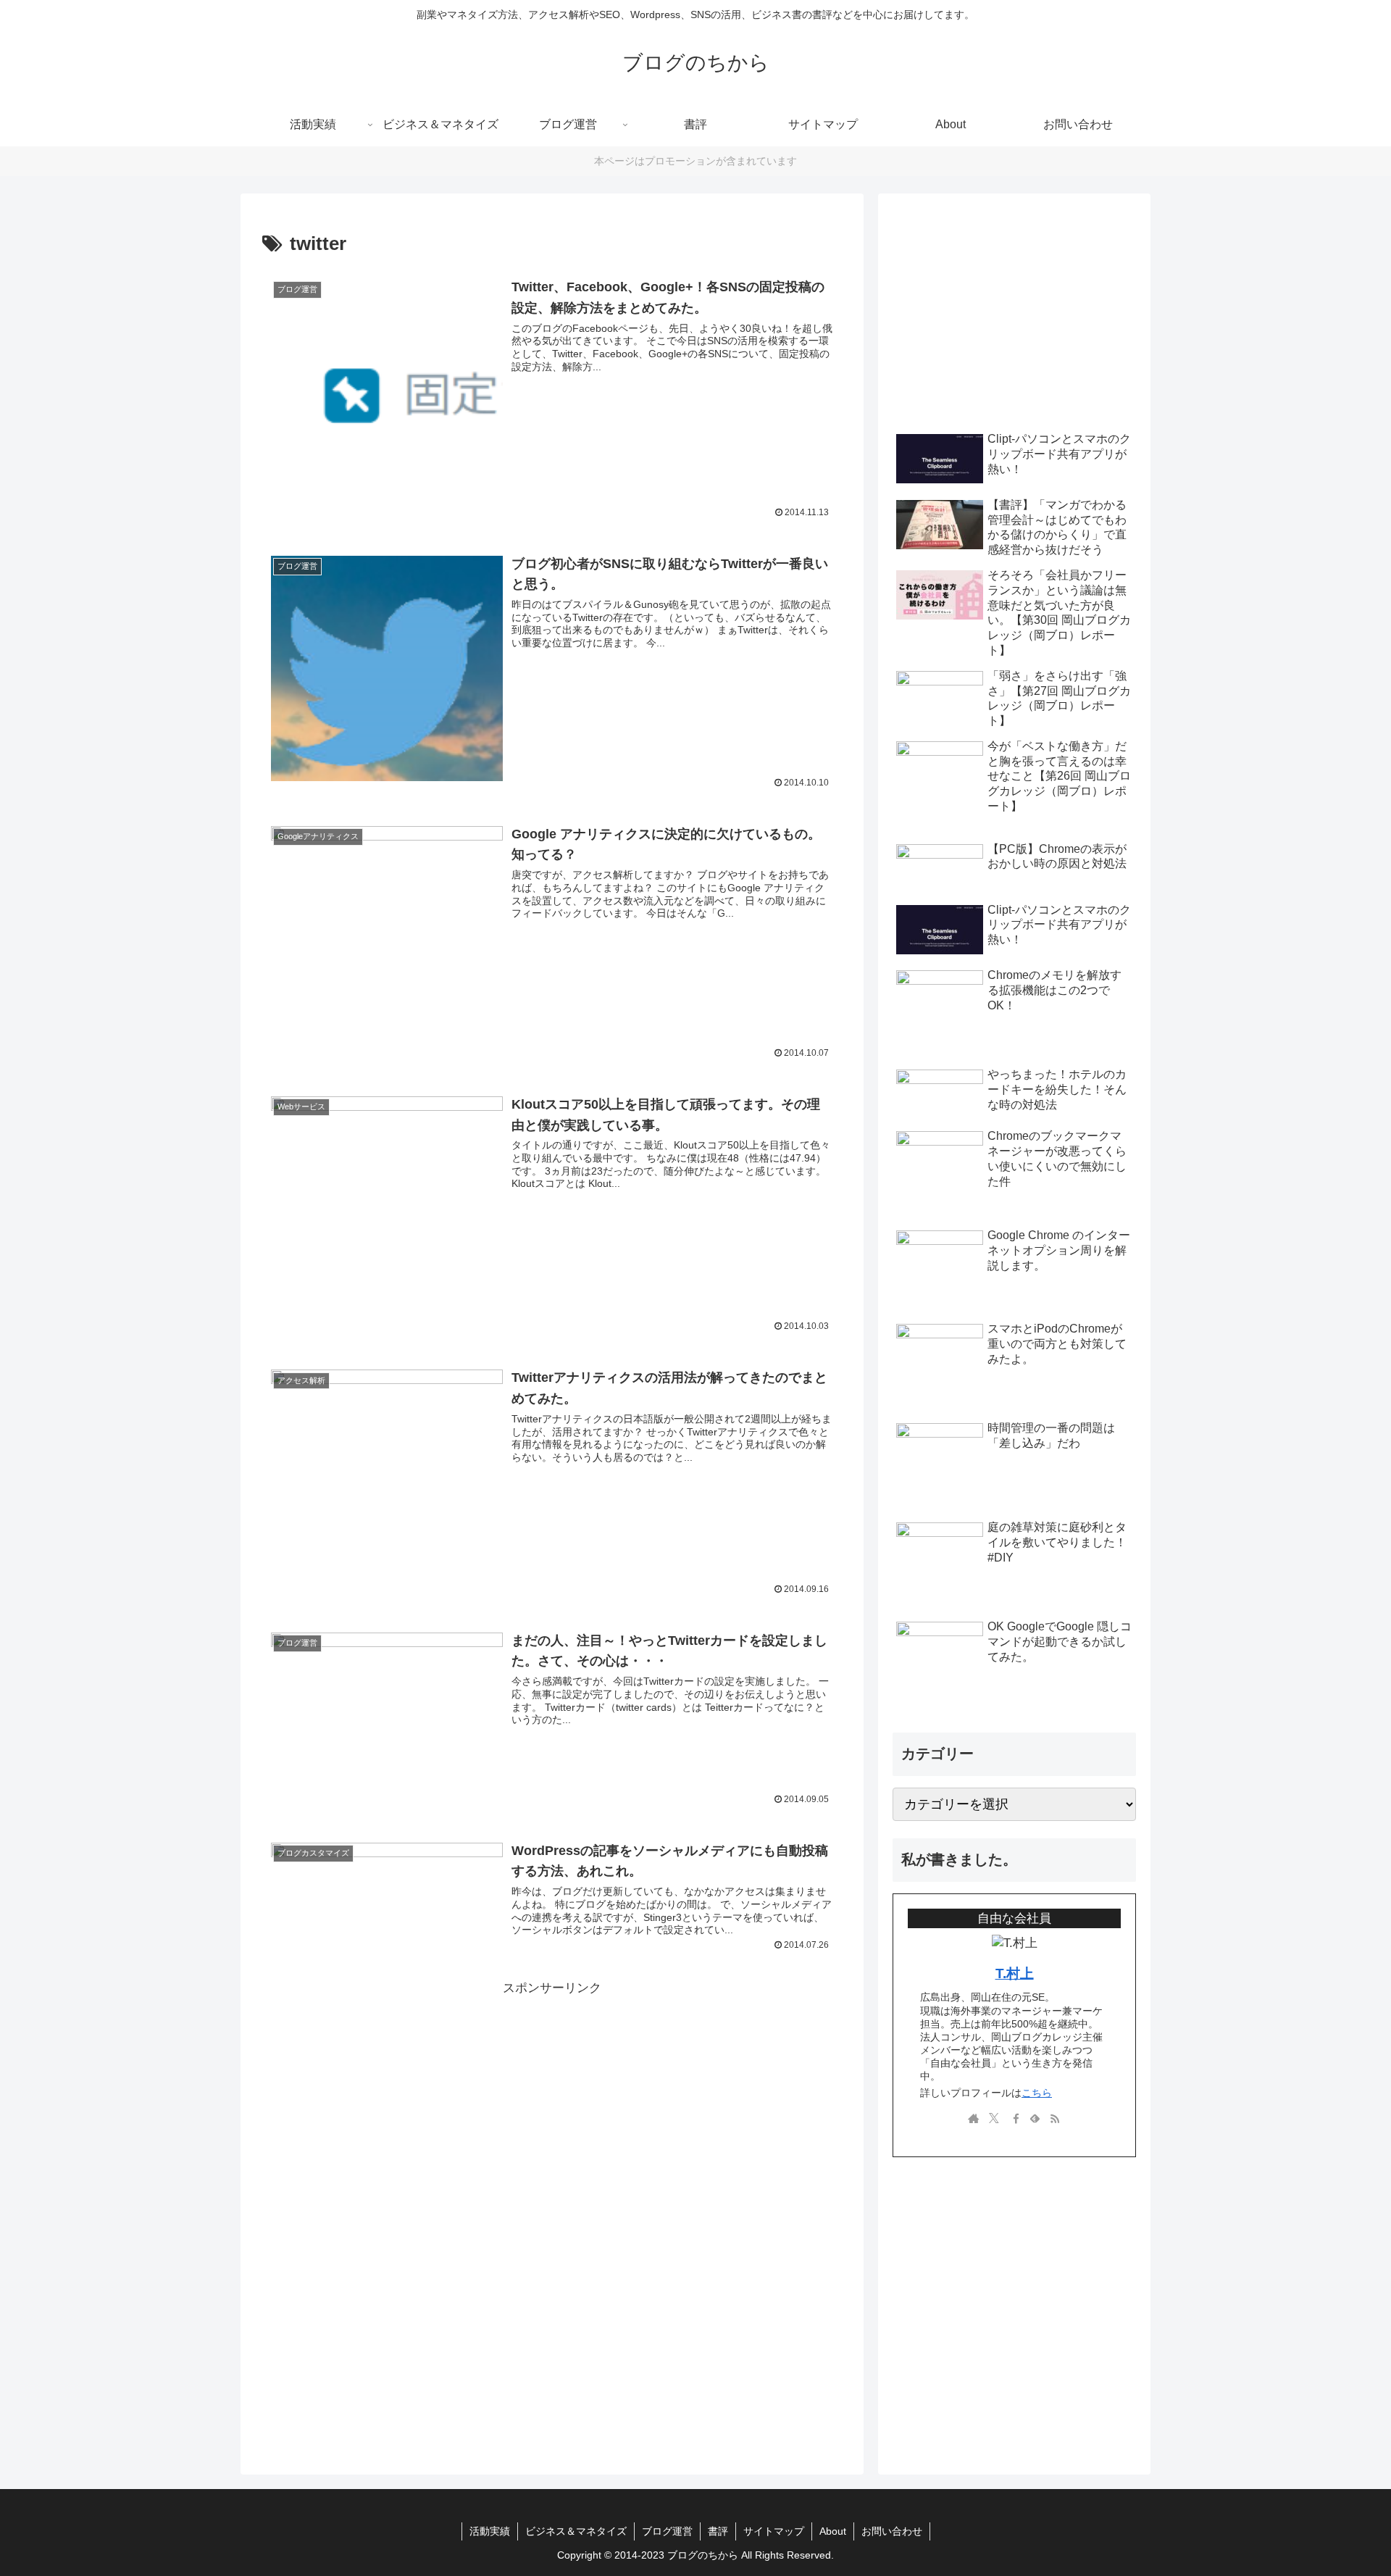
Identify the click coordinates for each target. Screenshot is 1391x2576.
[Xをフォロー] (994, 2119)
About (833, 2531)
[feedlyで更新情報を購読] (1035, 2119)
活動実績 (490, 2531)
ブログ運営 (667, 2531)
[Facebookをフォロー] (1014, 2119)
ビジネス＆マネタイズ (576, 2531)
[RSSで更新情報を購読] (1055, 2119)
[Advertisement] (552, 2101)
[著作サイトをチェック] (974, 2119)
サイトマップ (774, 2531)
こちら (1037, 2093)
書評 (718, 2531)
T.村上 (1015, 1973)
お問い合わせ (892, 2531)
